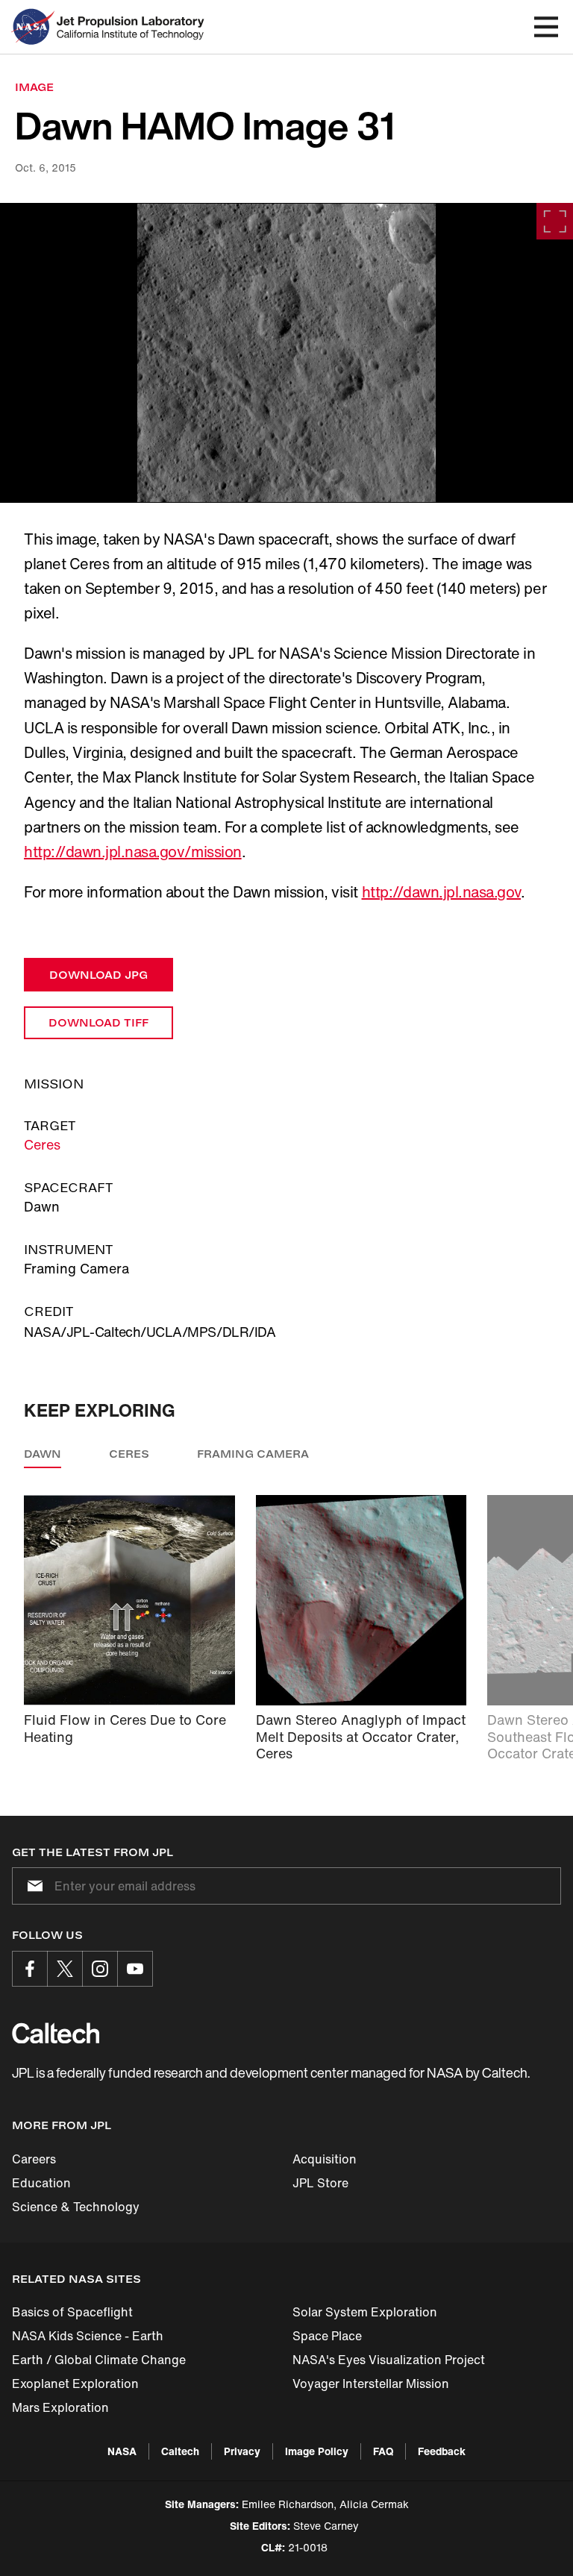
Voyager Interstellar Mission (371, 2384)
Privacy (242, 2451)
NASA (122, 2451)
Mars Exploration (60, 2407)
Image (34, 87)
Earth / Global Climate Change (99, 2360)
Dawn (43, 1454)
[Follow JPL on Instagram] (100, 1969)
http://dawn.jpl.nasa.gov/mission (133, 852)
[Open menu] (546, 27)
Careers (34, 2159)
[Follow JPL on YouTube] (135, 1969)
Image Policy (317, 2451)
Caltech (180, 2451)
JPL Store (320, 2183)
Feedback (442, 2451)
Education (41, 2183)
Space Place (327, 2336)
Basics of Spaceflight (72, 2312)
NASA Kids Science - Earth (88, 2336)
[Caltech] (56, 2033)
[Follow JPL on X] (65, 1969)
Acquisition (325, 2159)
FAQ (383, 2451)
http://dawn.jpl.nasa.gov (441, 892)
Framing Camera (253, 1454)
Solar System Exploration (365, 2312)
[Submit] (32, 1886)
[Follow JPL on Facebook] (30, 1969)
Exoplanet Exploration (75, 2384)
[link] (286, 353)
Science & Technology (76, 2207)
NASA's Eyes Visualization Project (389, 2360)
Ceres (42, 1144)
